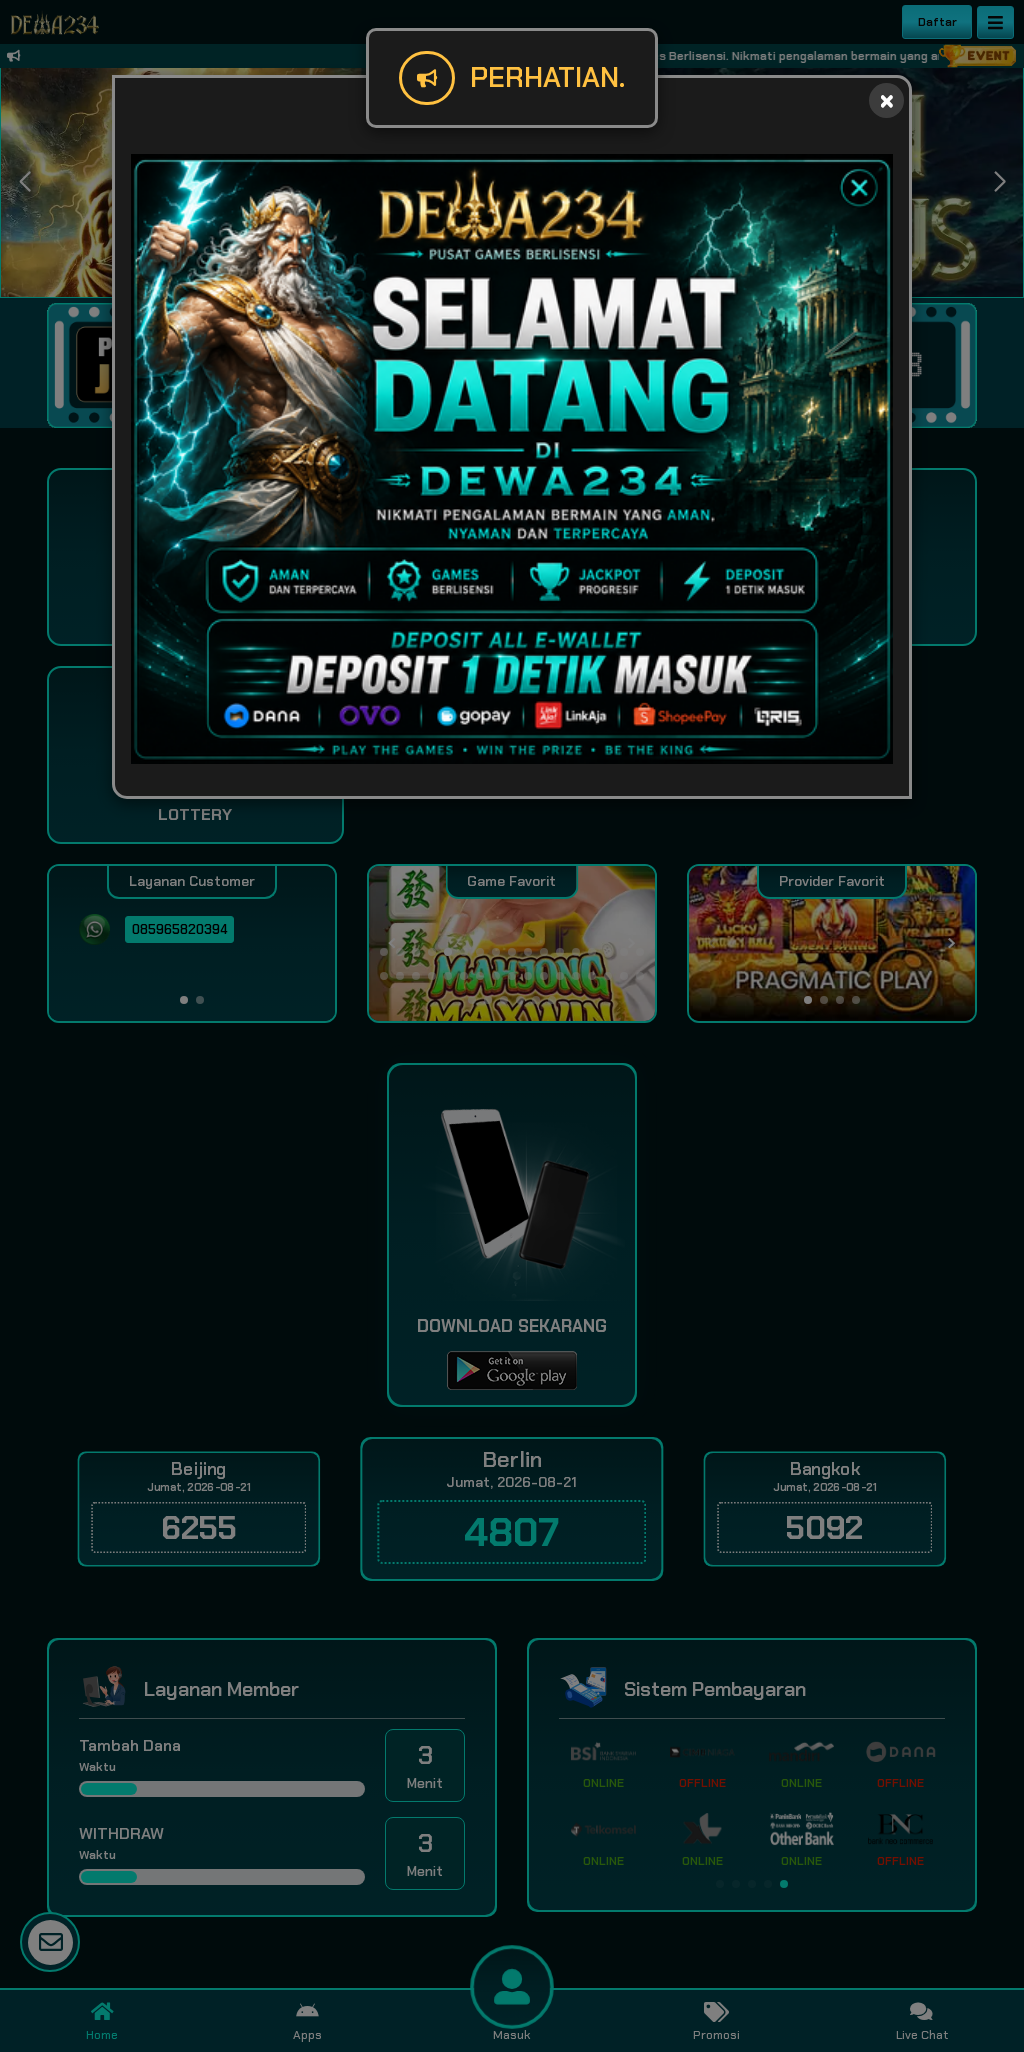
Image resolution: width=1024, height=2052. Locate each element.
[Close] (886, 100)
